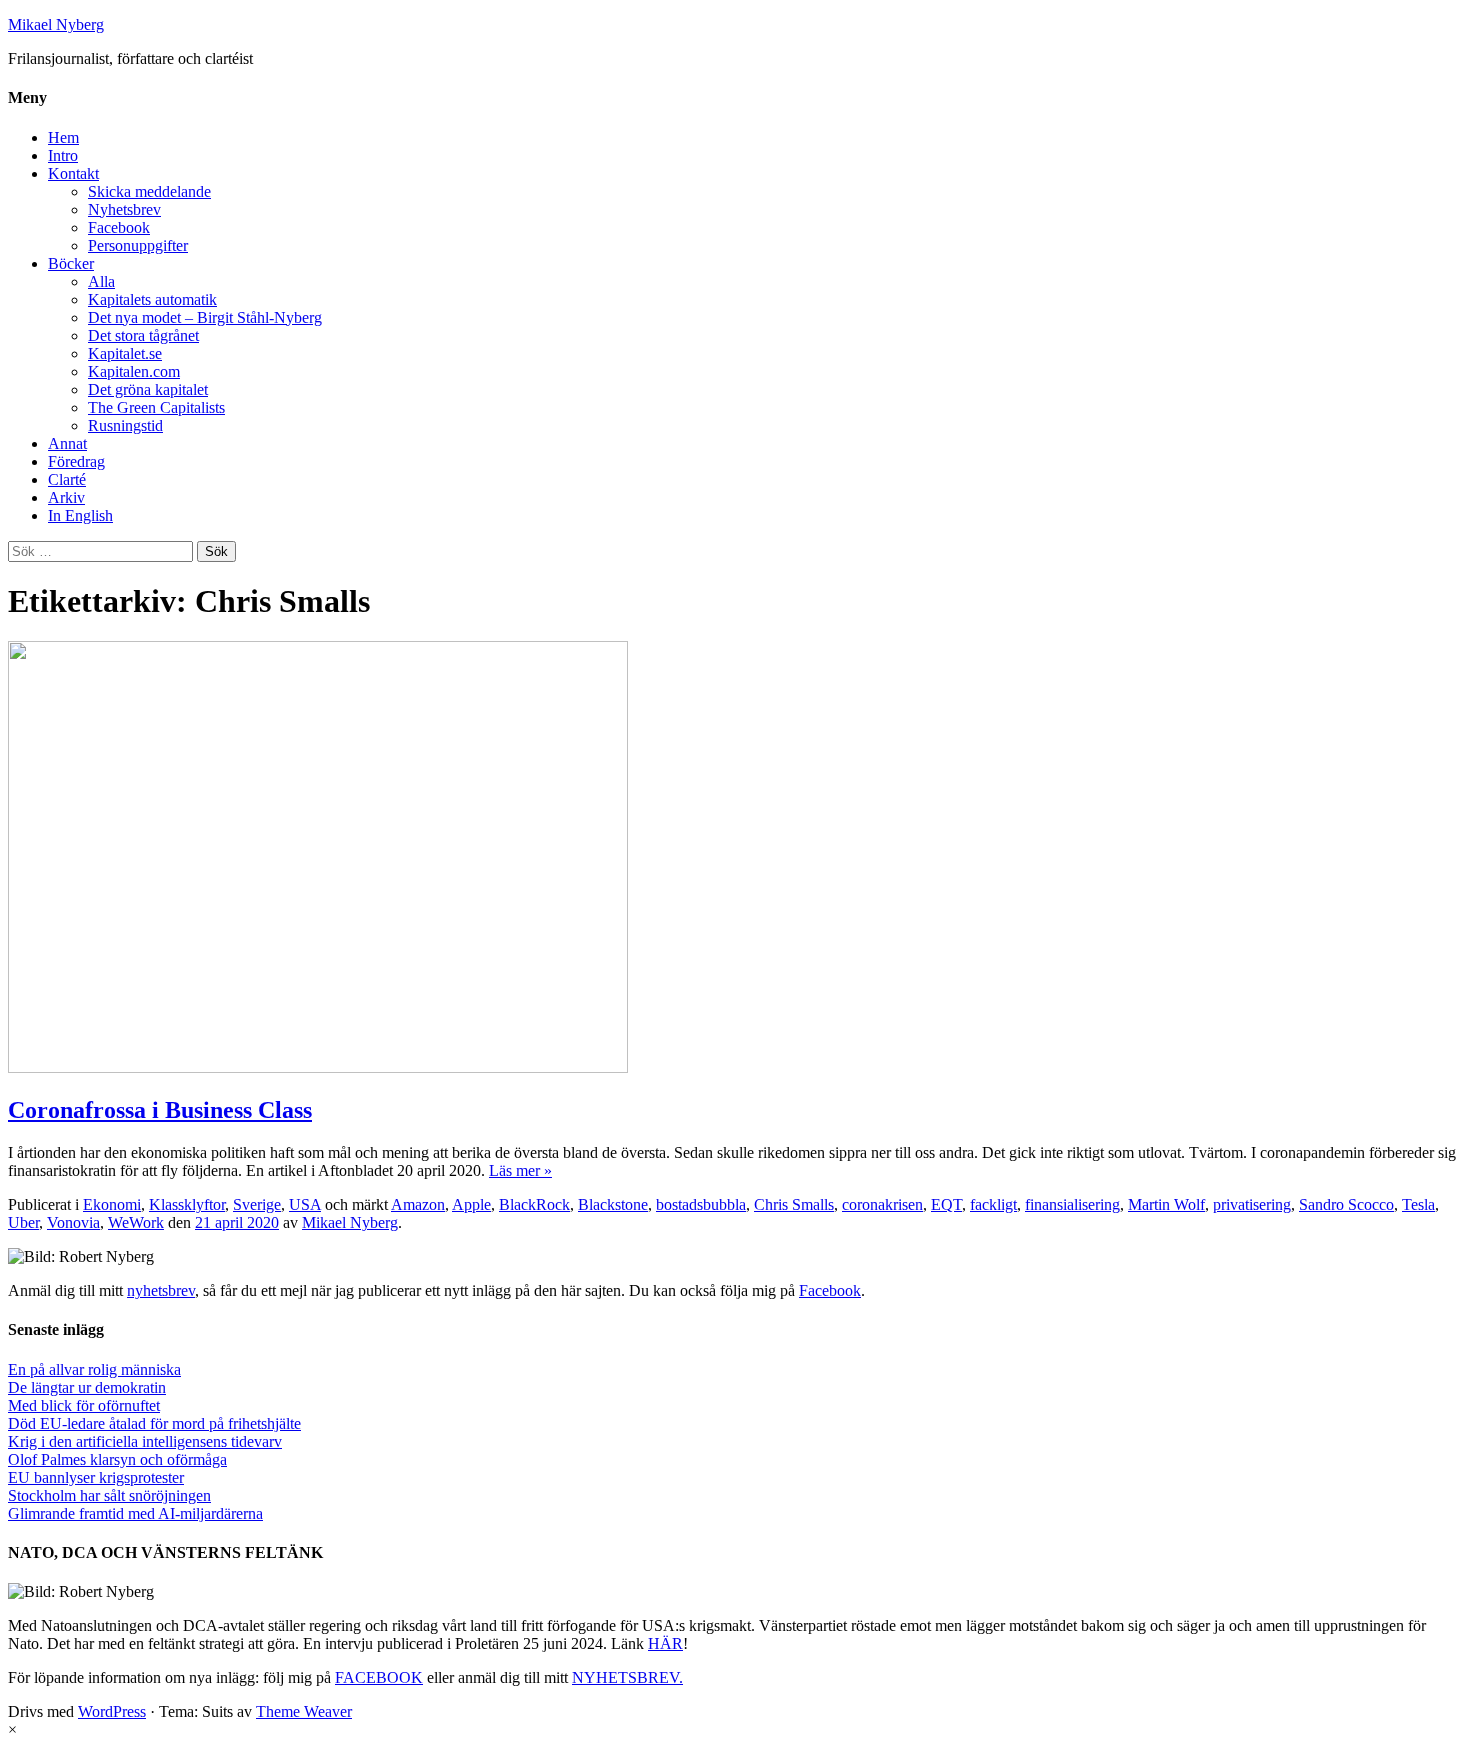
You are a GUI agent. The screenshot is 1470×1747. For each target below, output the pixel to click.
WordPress (112, 1711)
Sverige (257, 1204)
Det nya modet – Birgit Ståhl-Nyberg (205, 317)
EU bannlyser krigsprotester (96, 1477)
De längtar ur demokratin (87, 1387)
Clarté (67, 479)
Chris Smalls (794, 1204)
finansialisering (1072, 1204)
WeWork (136, 1222)
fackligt (993, 1204)
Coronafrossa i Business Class (160, 1110)
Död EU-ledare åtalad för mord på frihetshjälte (154, 1423)
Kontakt (73, 173)
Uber (23, 1222)
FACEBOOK (379, 1677)
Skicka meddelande (149, 191)
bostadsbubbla (701, 1204)
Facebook (119, 227)
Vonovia (73, 1222)
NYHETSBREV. (627, 1677)
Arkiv (66, 497)
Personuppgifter (138, 245)
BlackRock (534, 1204)
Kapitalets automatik (152, 299)
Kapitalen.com (134, 371)
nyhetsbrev (161, 1290)
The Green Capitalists (156, 407)
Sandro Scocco (1346, 1204)
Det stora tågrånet (143, 335)
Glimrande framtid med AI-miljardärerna (135, 1513)
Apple (471, 1204)
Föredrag (76, 461)
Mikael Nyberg (56, 24)
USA (305, 1204)
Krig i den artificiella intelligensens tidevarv (145, 1441)
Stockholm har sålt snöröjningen (109, 1495)
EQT (946, 1204)
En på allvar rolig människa (94, 1369)
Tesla (1418, 1204)
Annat (67, 443)
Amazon (418, 1204)
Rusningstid (125, 425)
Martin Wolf (1166, 1204)
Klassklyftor (187, 1204)
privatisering (1252, 1204)
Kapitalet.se (125, 353)
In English (80, 515)
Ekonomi (112, 1204)
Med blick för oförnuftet (84, 1405)
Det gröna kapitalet (148, 389)
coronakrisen (882, 1204)
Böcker (71, 263)
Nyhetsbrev (124, 209)
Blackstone (613, 1204)
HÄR (665, 1643)
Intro (63, 155)
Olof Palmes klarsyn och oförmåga (117, 1459)
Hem (63, 137)
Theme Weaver (304, 1711)
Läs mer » (520, 1170)
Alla (101, 281)
